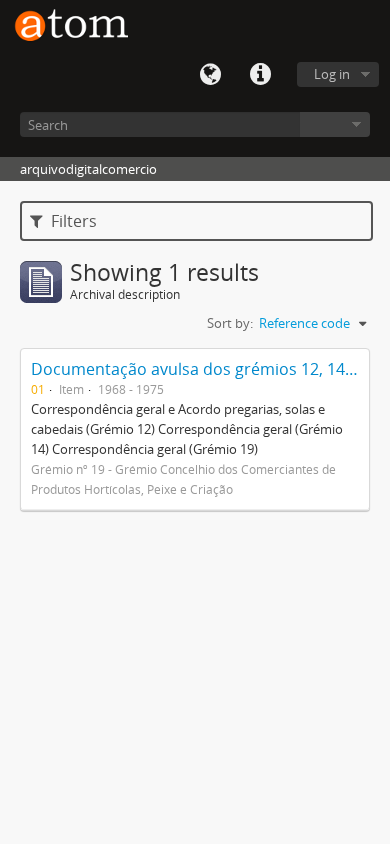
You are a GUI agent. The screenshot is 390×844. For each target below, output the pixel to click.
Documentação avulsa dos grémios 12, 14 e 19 (205, 369)
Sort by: (230, 323)
